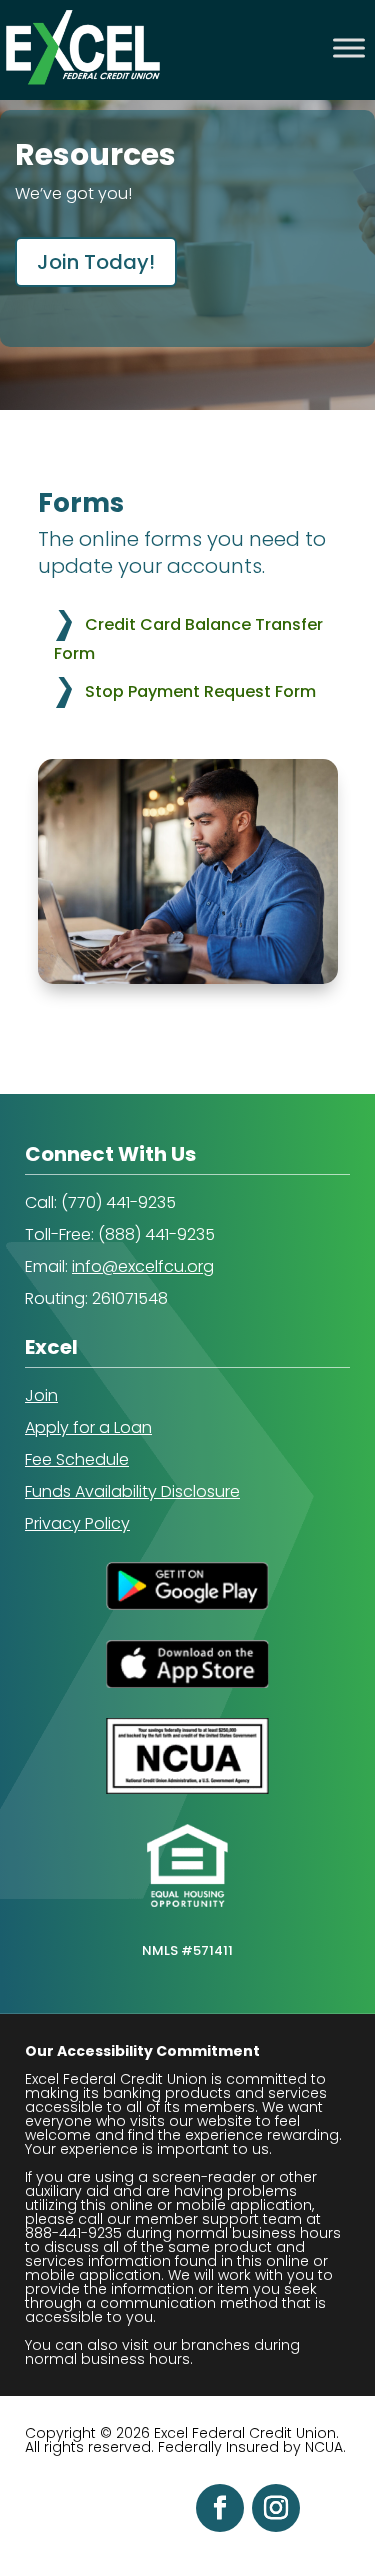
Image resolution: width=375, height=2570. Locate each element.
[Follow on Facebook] (220, 2508)
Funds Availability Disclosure (132, 1491)
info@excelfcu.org (143, 1266)
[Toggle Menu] (349, 47)
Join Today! (96, 262)
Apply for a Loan (88, 1427)
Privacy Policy (77, 1523)
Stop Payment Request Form (200, 691)
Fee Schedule (77, 1459)
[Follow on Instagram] (276, 2508)
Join (41, 1395)
